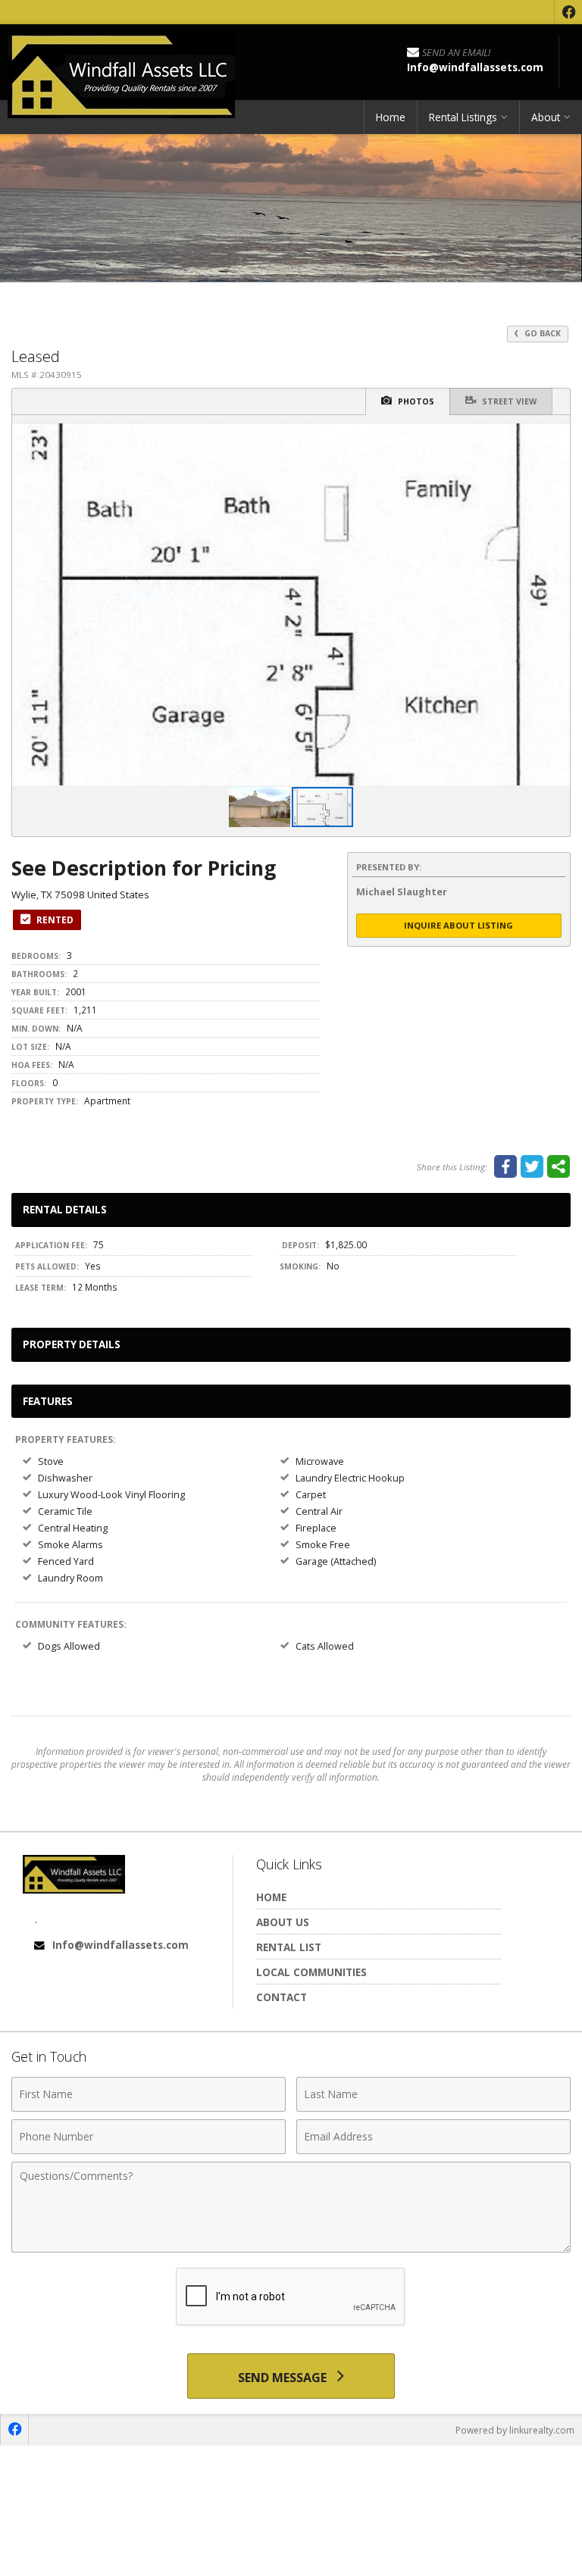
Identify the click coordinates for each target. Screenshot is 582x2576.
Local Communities (311, 1972)
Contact (282, 1997)
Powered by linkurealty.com (515, 2430)
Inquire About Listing (458, 925)
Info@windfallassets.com (120, 1945)
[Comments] (291, 2248)
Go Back (541, 333)
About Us (283, 1922)
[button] (556, 437)
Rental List (289, 1947)
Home (391, 117)
